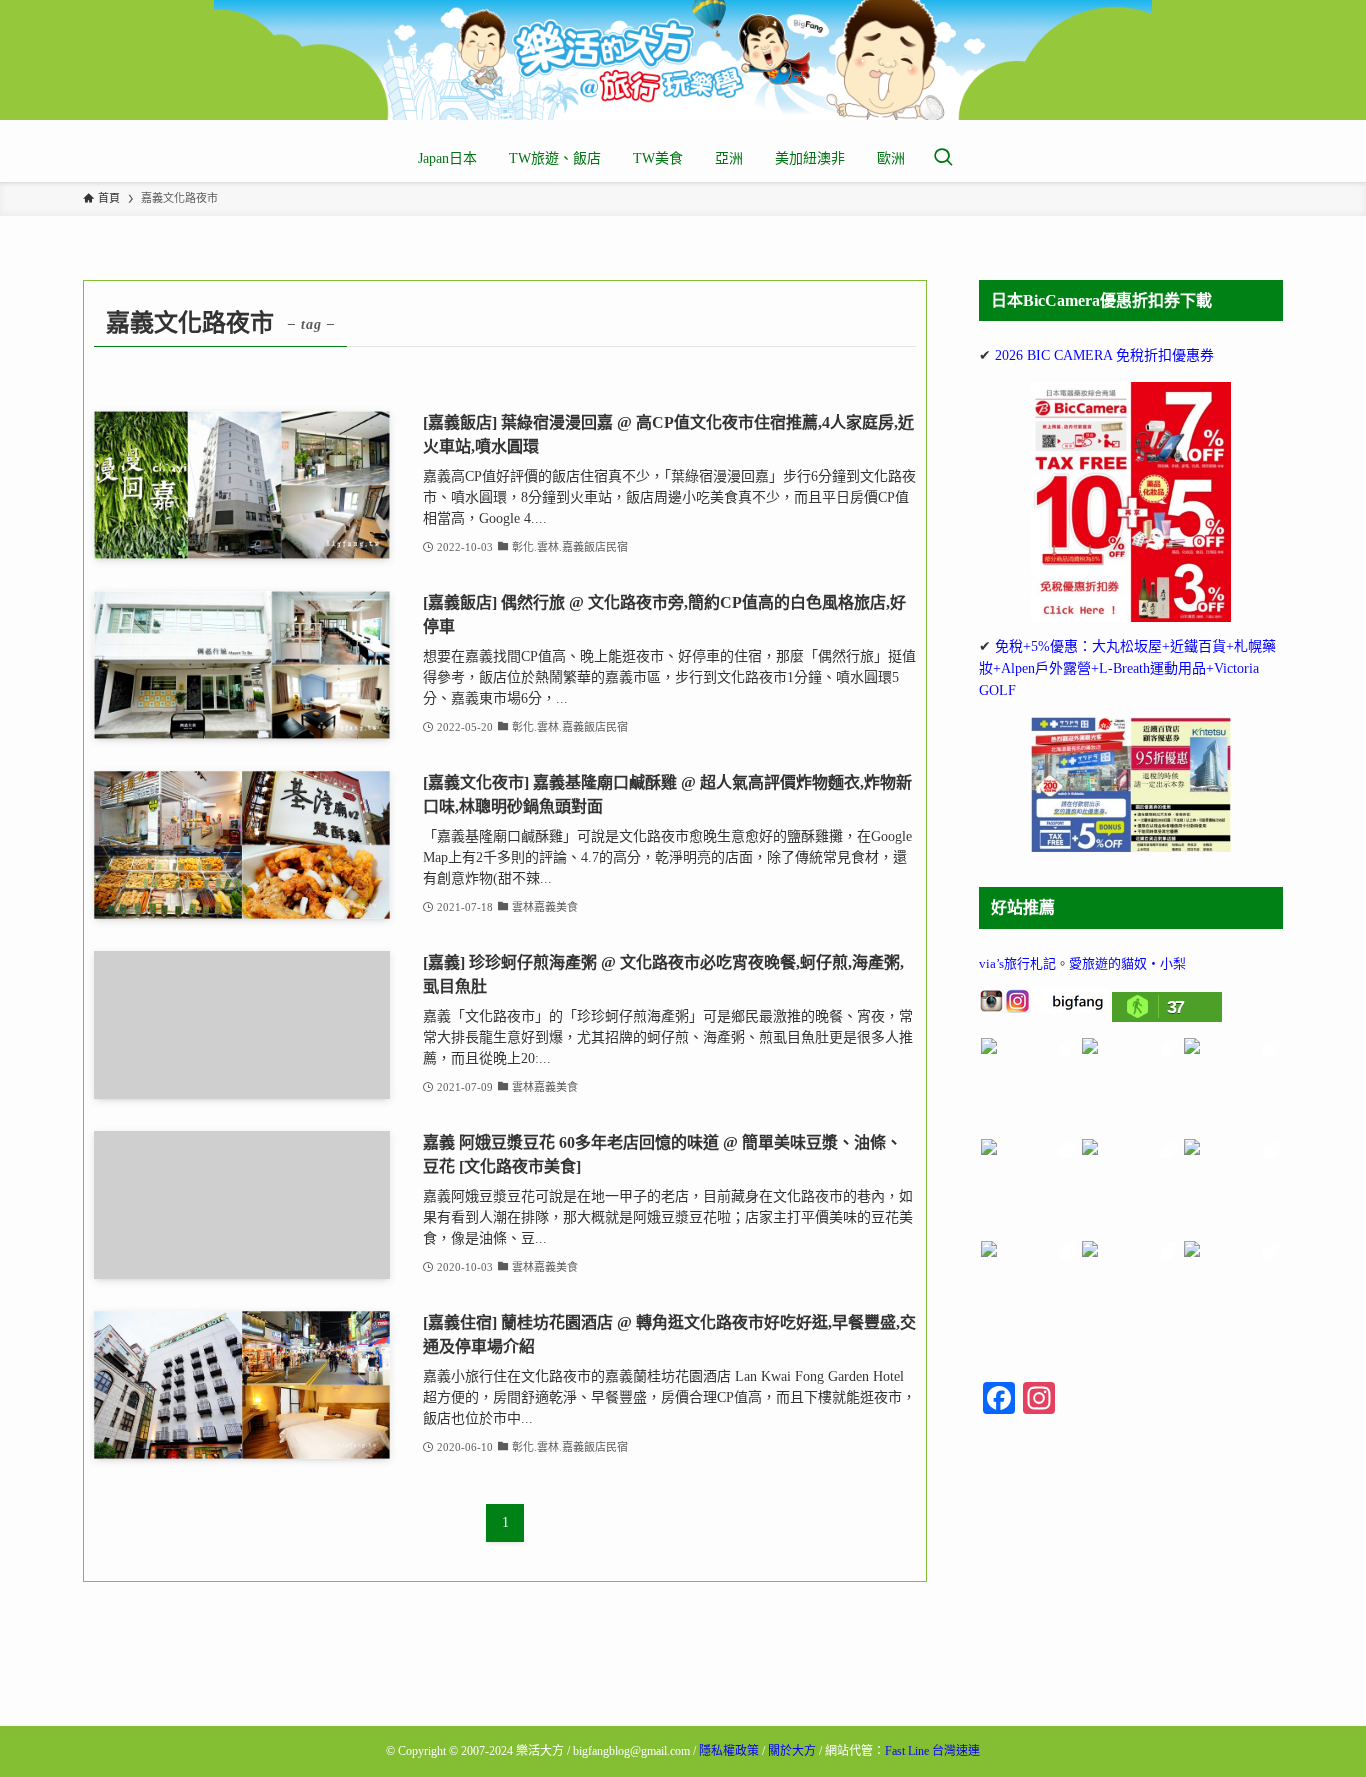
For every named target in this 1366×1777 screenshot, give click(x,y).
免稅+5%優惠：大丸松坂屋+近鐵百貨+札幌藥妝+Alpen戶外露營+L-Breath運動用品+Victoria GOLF (1127, 669)
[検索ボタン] (943, 159)
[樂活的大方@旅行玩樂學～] (683, 60)
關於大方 (792, 1751)
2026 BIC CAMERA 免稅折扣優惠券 (1104, 355)
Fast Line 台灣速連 (932, 1751)
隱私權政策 (729, 1751)
